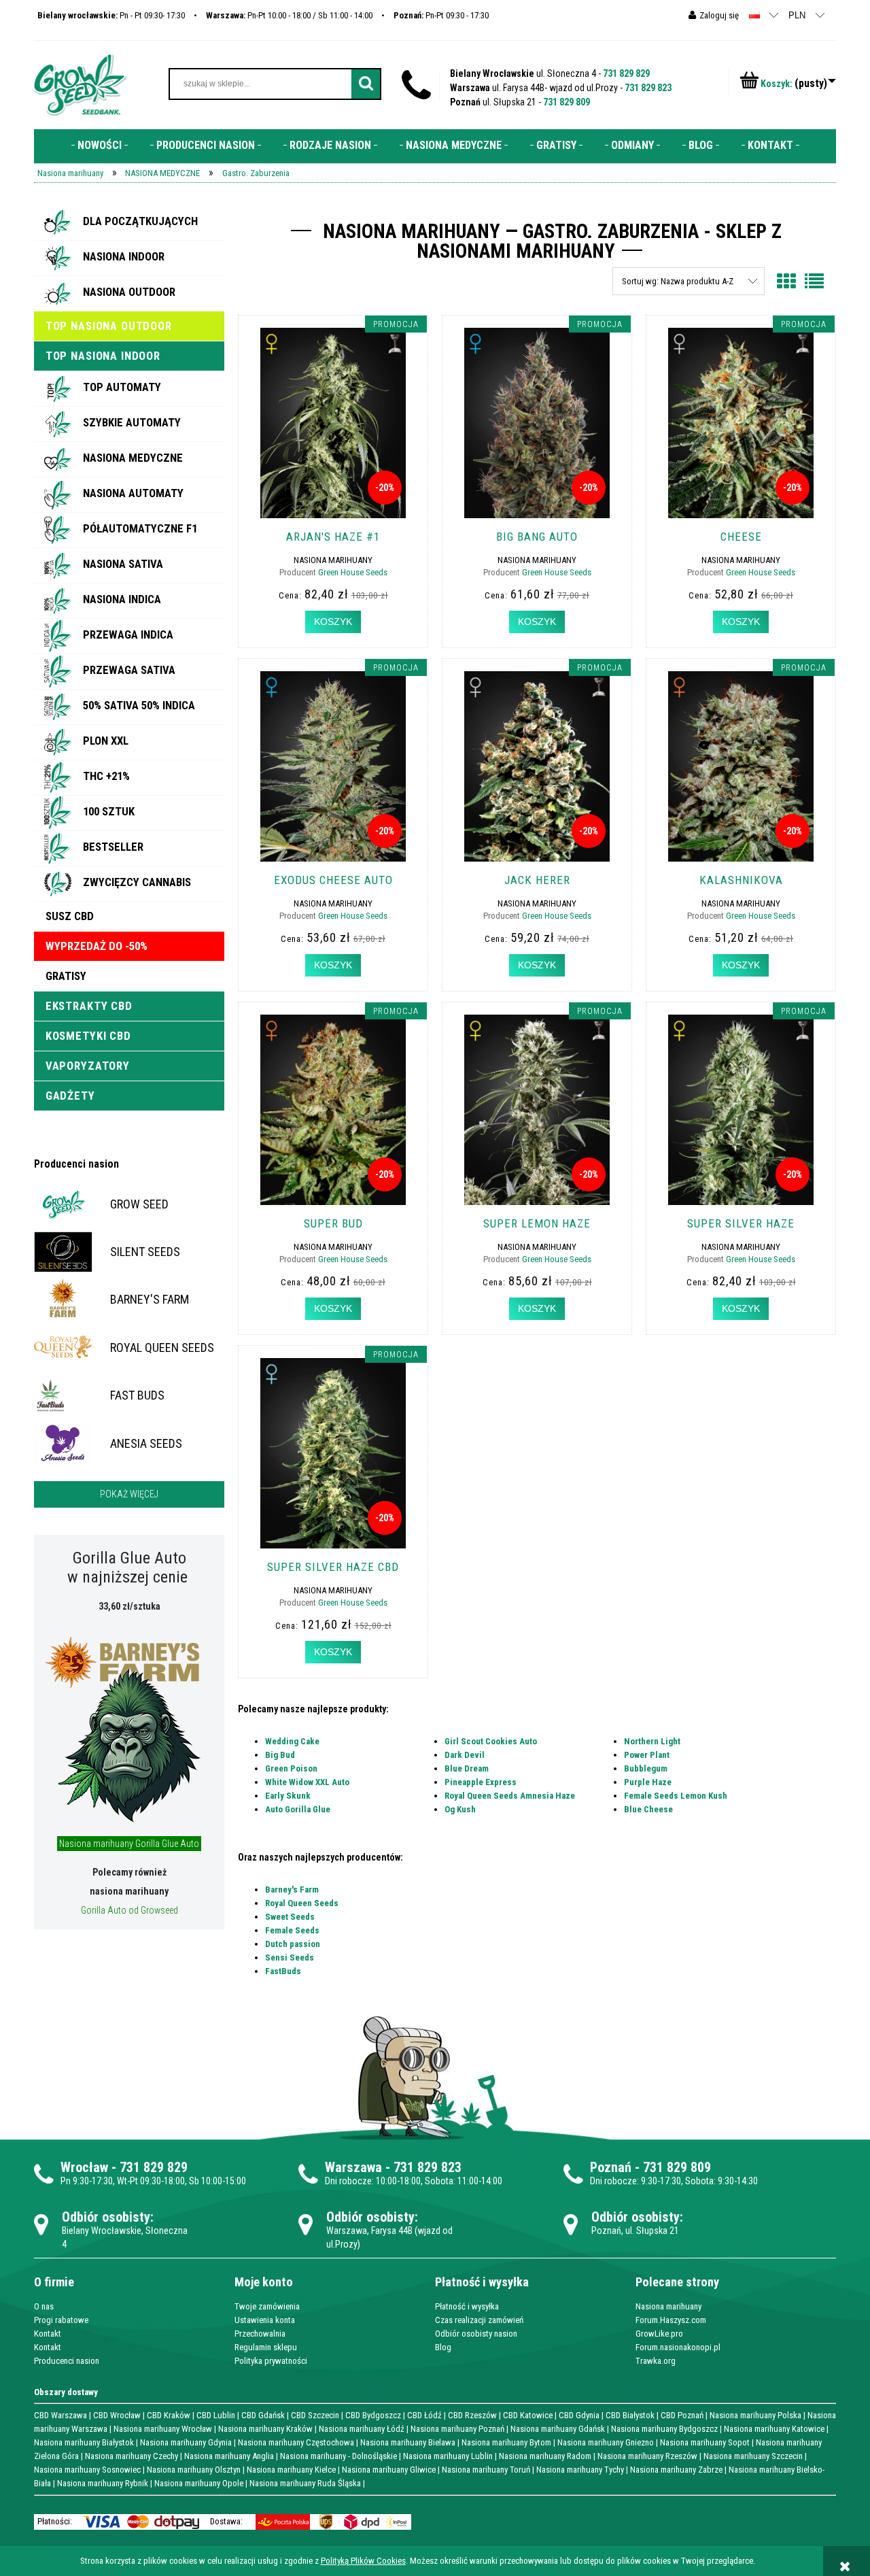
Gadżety (70, 1096)
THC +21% (106, 776)
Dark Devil (465, 1755)
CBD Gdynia (579, 2415)
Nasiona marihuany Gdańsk (558, 2429)
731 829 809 (567, 102)
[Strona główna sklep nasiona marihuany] (80, 84)
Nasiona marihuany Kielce (291, 2470)
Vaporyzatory (88, 1066)
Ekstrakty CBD (89, 1006)
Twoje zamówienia (267, 2306)
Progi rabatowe (61, 2320)
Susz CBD (70, 916)
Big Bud (280, 1755)
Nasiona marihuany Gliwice (389, 2470)
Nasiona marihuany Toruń (486, 2470)
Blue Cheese (648, 1809)
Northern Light (652, 1741)
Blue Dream (467, 1768)
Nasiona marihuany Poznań (457, 2429)
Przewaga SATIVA (129, 670)
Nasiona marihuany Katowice (774, 2429)
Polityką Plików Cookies (363, 2561)
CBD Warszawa (60, 2415)
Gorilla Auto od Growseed (129, 1910)
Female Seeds (292, 1930)
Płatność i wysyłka (467, 2306)
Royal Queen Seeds (302, 1903)
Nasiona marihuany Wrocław (163, 2429)
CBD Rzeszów (472, 2415)
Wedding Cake (292, 1741)
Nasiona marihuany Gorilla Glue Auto (129, 1844)
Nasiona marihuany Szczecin (753, 2456)
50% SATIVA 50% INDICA (139, 705)
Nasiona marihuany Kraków (265, 2429)
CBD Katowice (528, 2415)
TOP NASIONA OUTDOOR (109, 326)
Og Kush (460, 1809)
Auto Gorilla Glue (298, 1809)
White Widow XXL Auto (307, 1782)
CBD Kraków (169, 2415)
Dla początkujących (140, 221)
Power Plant (647, 1755)
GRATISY (66, 976)
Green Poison (291, 1768)
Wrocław (84, 2167)
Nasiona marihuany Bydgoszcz (664, 2429)
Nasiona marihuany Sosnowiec (87, 2470)
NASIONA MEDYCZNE (133, 458)
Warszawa (353, 2167)
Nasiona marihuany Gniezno (606, 2442)
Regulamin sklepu (266, 2347)
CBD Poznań (682, 2415)
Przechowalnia (260, 2334)
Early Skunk (288, 1796)
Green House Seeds (353, 572)
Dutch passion (293, 1944)
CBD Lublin (216, 2415)
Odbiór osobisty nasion (476, 2334)
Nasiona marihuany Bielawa (408, 2442)
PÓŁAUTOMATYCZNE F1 (140, 528)
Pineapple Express (481, 1782)
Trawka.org (656, 2361)
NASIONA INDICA (122, 599)
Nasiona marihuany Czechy (132, 2456)
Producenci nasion (76, 1164)
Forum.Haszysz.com (671, 2320)
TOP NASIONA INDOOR (103, 356)
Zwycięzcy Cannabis (137, 882)
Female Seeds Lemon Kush (676, 1796)
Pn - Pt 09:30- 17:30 (111, 15)
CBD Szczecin (315, 2415)
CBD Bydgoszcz (373, 2415)
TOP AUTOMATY (122, 387)
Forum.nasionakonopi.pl (678, 2347)
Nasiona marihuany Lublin (448, 2456)
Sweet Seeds (290, 1917)
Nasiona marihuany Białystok (84, 2442)
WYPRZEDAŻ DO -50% (97, 946)
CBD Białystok (630, 2415)
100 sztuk (109, 811)
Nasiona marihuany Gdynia (186, 2442)
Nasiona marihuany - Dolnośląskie (338, 2456)
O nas (44, 2306)
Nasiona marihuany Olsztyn (194, 2470)
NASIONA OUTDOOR (129, 292)
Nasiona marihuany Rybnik (103, 2483)
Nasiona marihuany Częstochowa (296, 2442)
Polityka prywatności (271, 2361)
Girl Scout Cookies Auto (491, 1741)
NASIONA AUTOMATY (133, 493)
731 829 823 (648, 88)
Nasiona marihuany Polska (755, 2415)
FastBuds (283, 1971)
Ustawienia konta (265, 2320)
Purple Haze (648, 1782)
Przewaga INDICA (128, 634)
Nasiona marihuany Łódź (362, 2429)
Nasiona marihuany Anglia (229, 2456)
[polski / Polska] (754, 15)
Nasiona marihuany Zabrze (676, 2470)
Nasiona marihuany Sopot (705, 2442)
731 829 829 (626, 73)
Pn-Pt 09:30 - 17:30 (441, 15)
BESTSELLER (113, 847)
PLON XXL (106, 741)
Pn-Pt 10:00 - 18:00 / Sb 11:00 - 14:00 (289, 15)
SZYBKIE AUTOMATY (132, 422)
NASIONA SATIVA (123, 564)
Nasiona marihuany (668, 2306)
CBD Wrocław (117, 2415)
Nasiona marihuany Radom (545, 2456)
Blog (443, 2347)
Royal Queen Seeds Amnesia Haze (510, 1796)
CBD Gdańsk (263, 2415)
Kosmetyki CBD (88, 1036)
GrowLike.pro (659, 2334)
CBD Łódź (424, 2415)
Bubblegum (646, 1768)
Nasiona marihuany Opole (199, 2483)
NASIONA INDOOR (124, 256)
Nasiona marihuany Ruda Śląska (305, 2483)
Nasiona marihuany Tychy (580, 2470)
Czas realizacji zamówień (479, 2320)
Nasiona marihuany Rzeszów (647, 2456)
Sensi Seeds (290, 1958)
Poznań (611, 2167)
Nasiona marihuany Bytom (506, 2442)
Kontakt (48, 2334)
